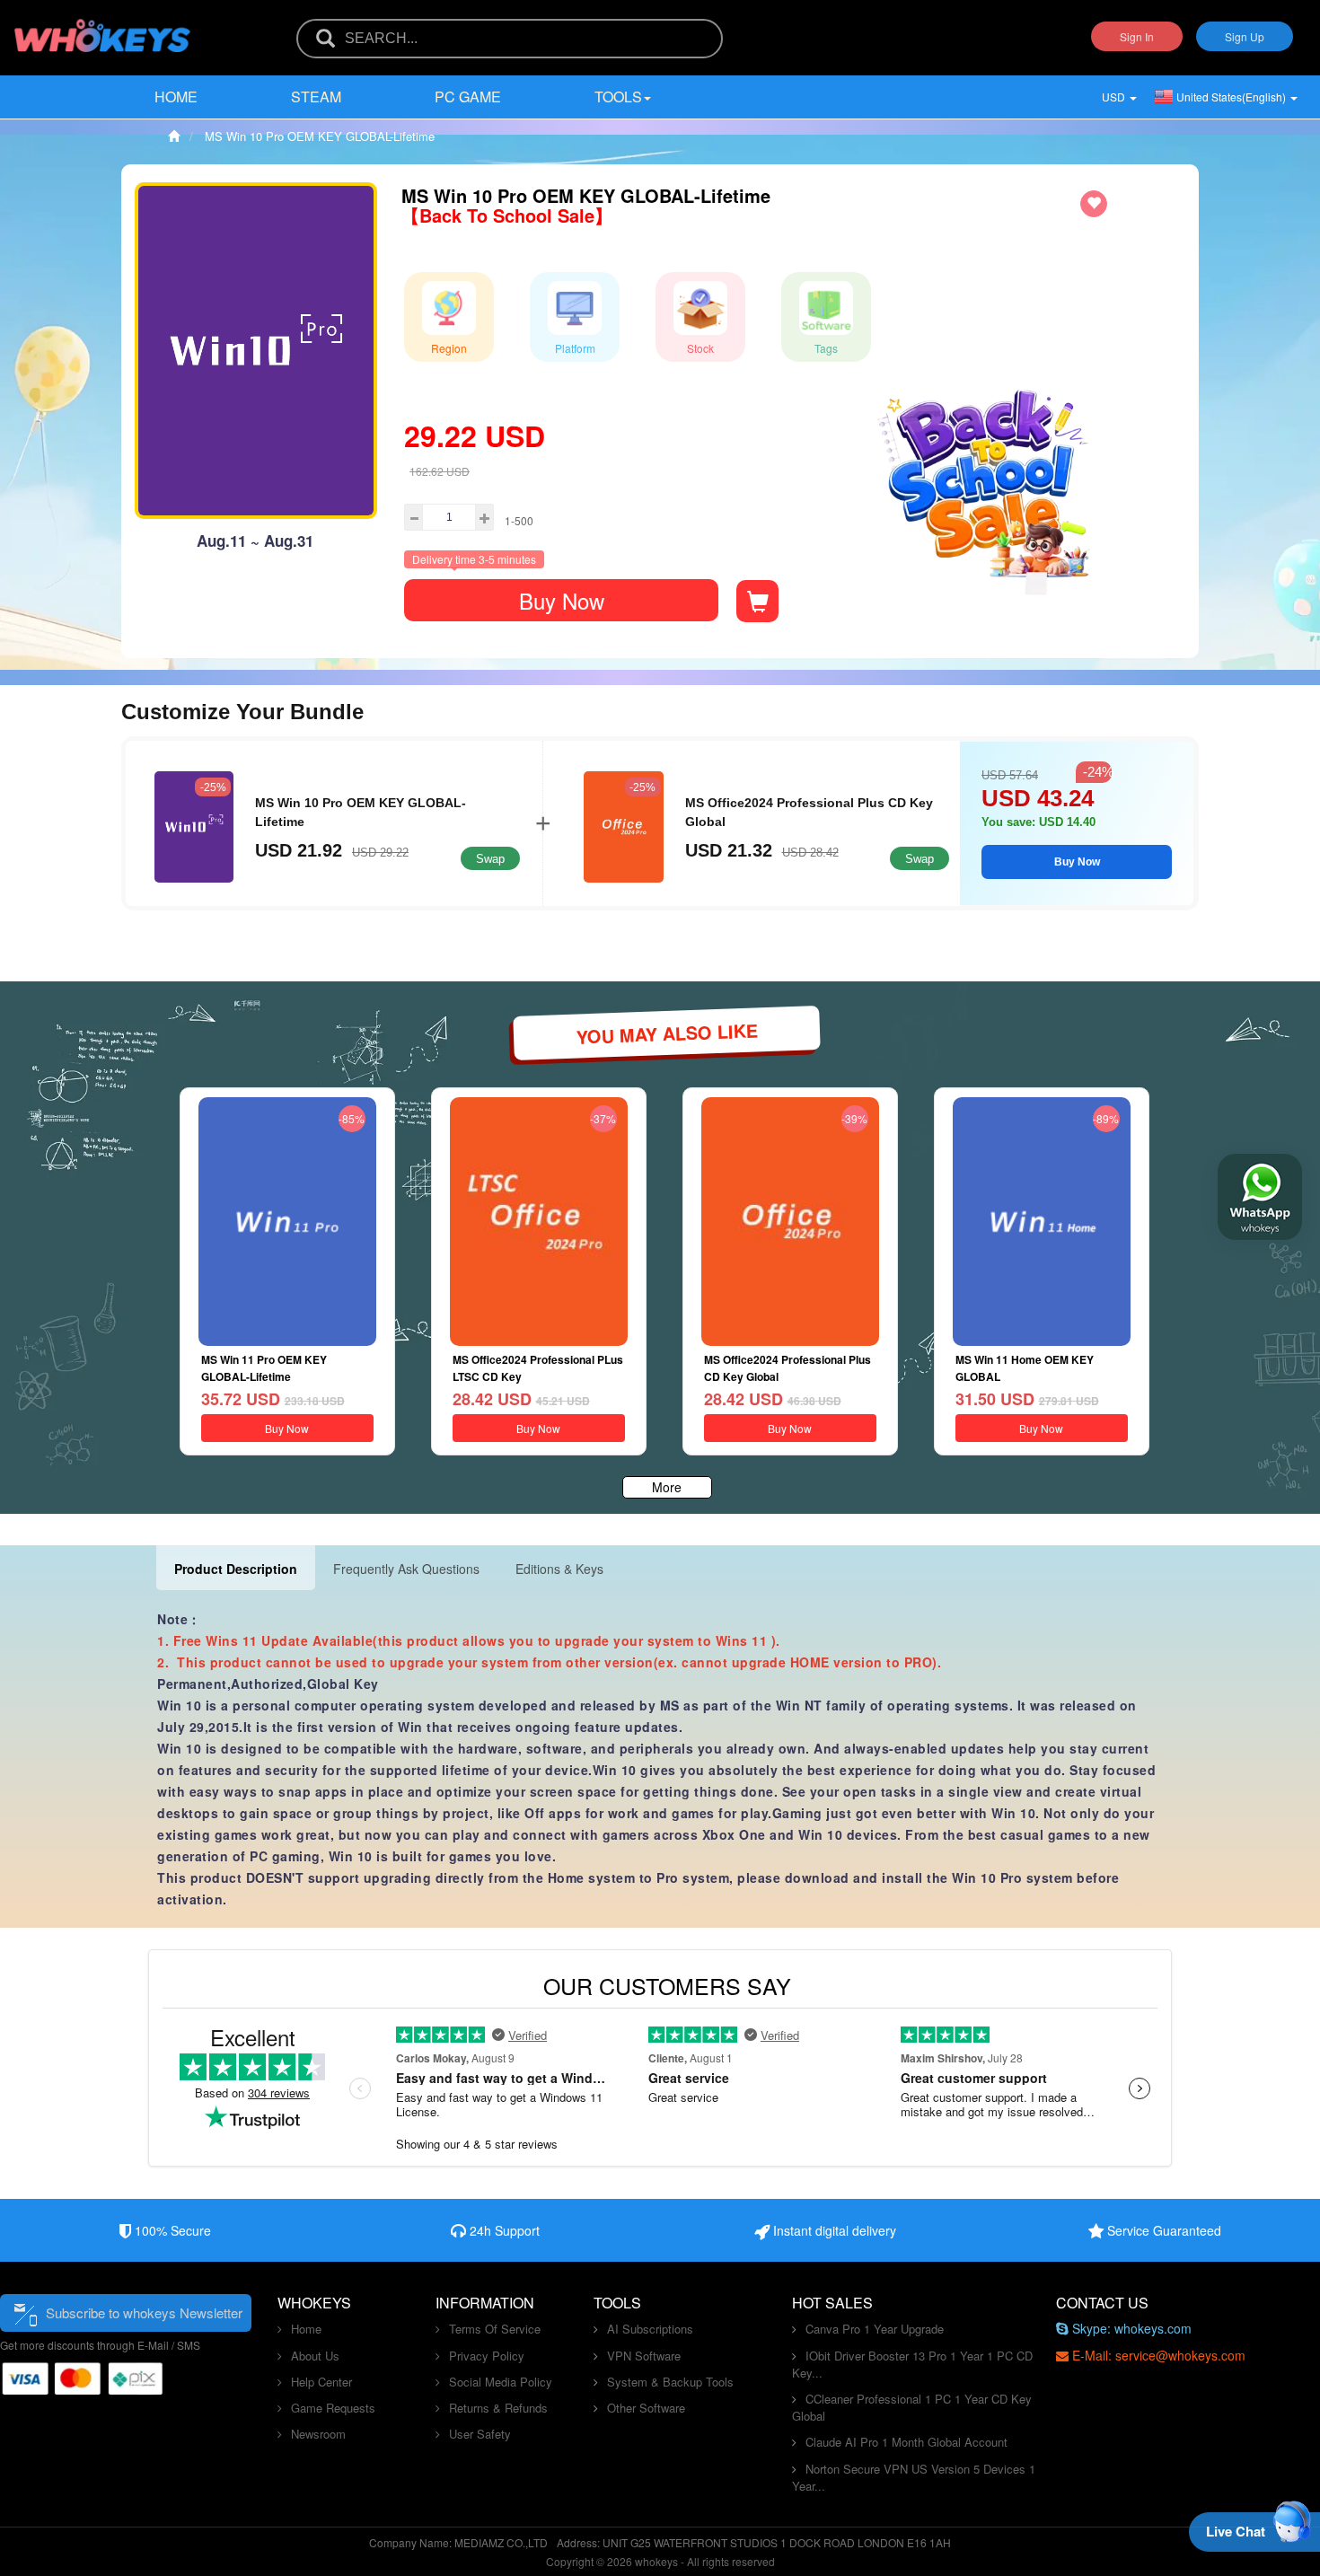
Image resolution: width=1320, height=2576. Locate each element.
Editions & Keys (559, 1569)
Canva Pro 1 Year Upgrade (875, 2329)
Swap (490, 859)
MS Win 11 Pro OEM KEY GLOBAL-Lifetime (264, 1368)
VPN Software (644, 2356)
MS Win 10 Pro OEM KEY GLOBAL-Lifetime (361, 812)
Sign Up (1245, 36)
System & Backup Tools (670, 2382)
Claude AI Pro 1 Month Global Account (906, 2442)
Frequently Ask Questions (406, 1569)
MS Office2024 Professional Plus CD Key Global (809, 812)
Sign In (1137, 36)
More (667, 1487)
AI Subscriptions (650, 2329)
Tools (618, 97)
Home (176, 97)
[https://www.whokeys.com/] (103, 24)
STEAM (316, 97)
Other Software (646, 2408)
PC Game (468, 97)
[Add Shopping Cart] (757, 601)
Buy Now (562, 600)
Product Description (236, 1569)
